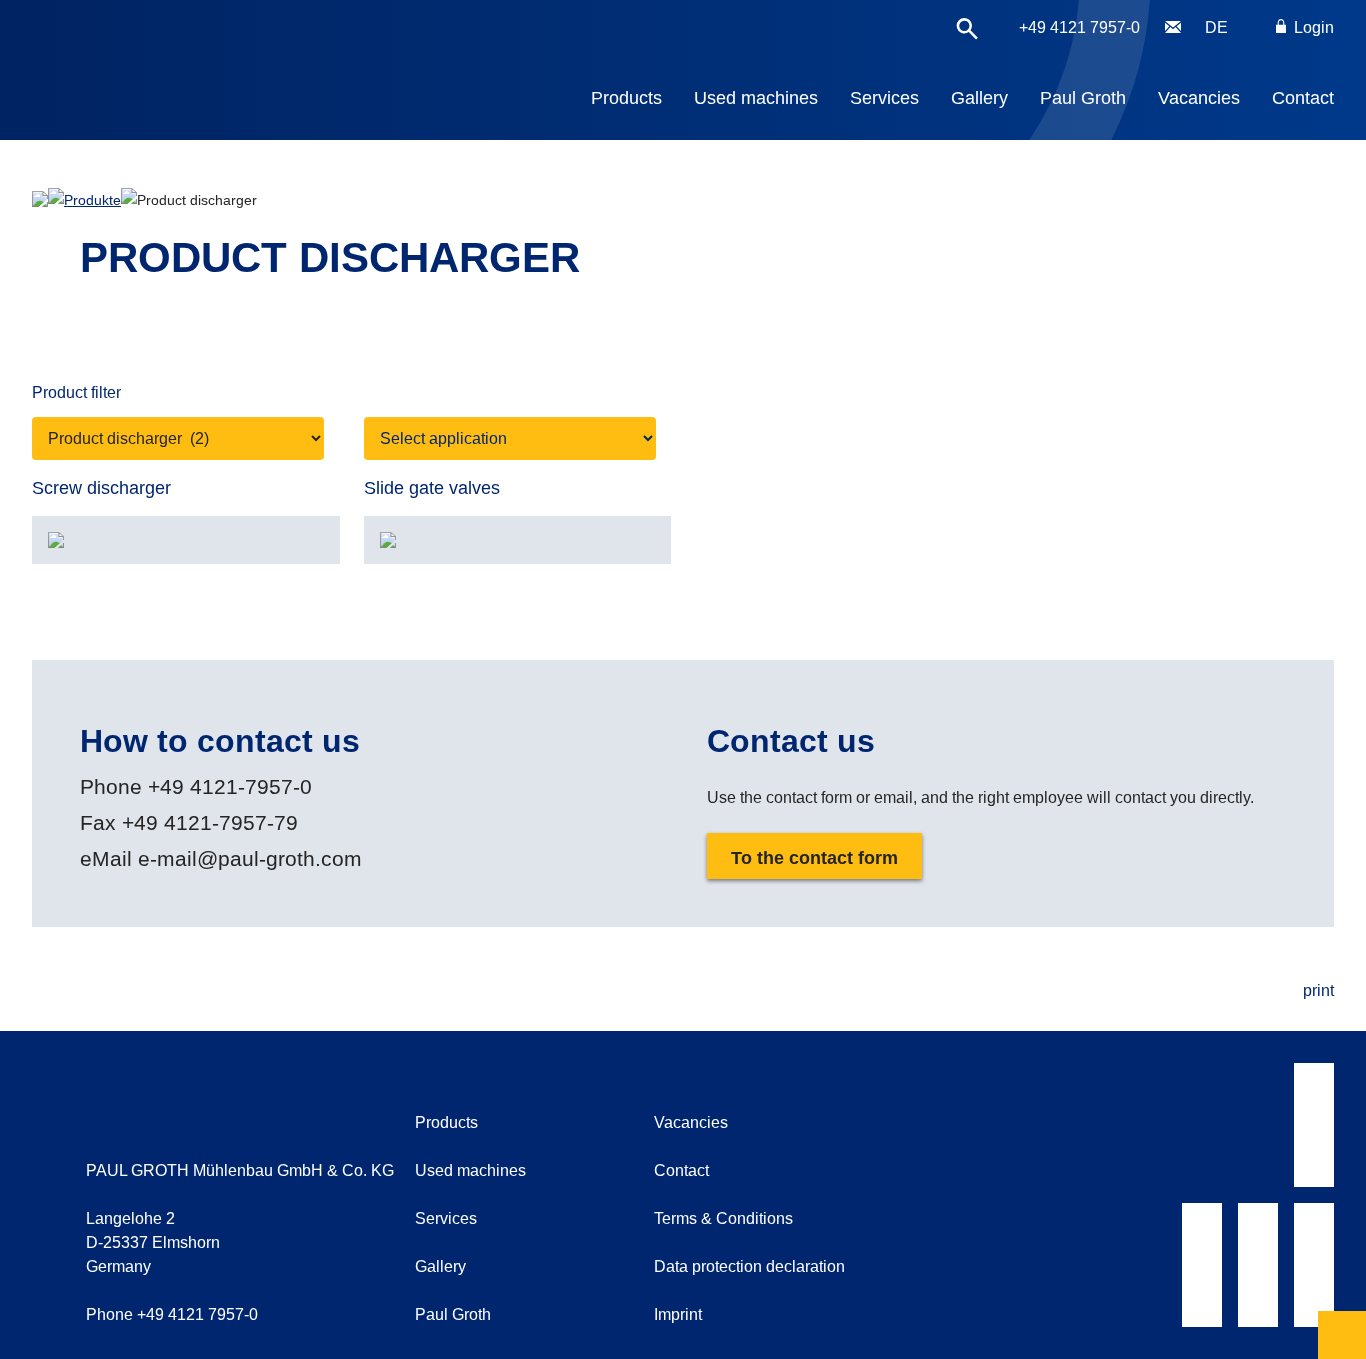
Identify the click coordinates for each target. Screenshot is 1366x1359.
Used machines (756, 98)
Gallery (979, 98)
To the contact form (814, 858)
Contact (1303, 98)
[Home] (220, 56)
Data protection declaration (749, 1266)
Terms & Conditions (723, 1218)
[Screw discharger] (186, 540)
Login (1312, 27)
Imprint (678, 1314)
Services (884, 98)
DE (1216, 27)
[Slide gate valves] (518, 540)
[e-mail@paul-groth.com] (1173, 28)
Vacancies (1199, 98)
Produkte (92, 200)
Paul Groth (1083, 98)
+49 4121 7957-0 (1079, 27)
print (1318, 990)
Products (626, 98)
